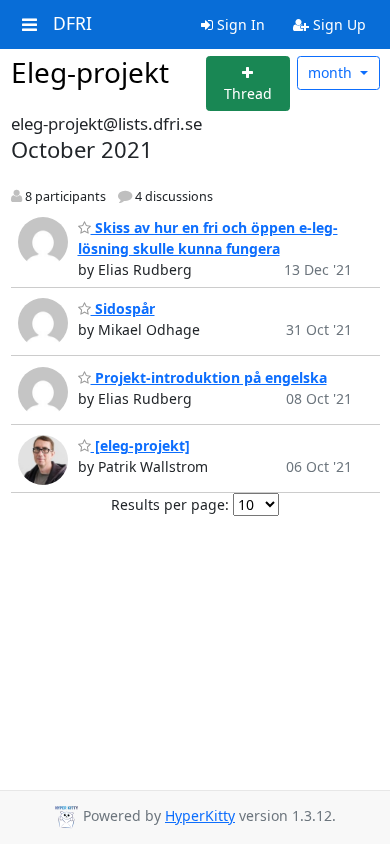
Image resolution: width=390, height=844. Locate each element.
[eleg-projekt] (140, 445)
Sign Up (337, 24)
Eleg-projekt (90, 72)
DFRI (72, 24)
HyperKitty (200, 815)
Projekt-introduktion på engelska (209, 377)
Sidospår (123, 308)
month (332, 72)
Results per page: (170, 504)
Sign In (239, 24)
